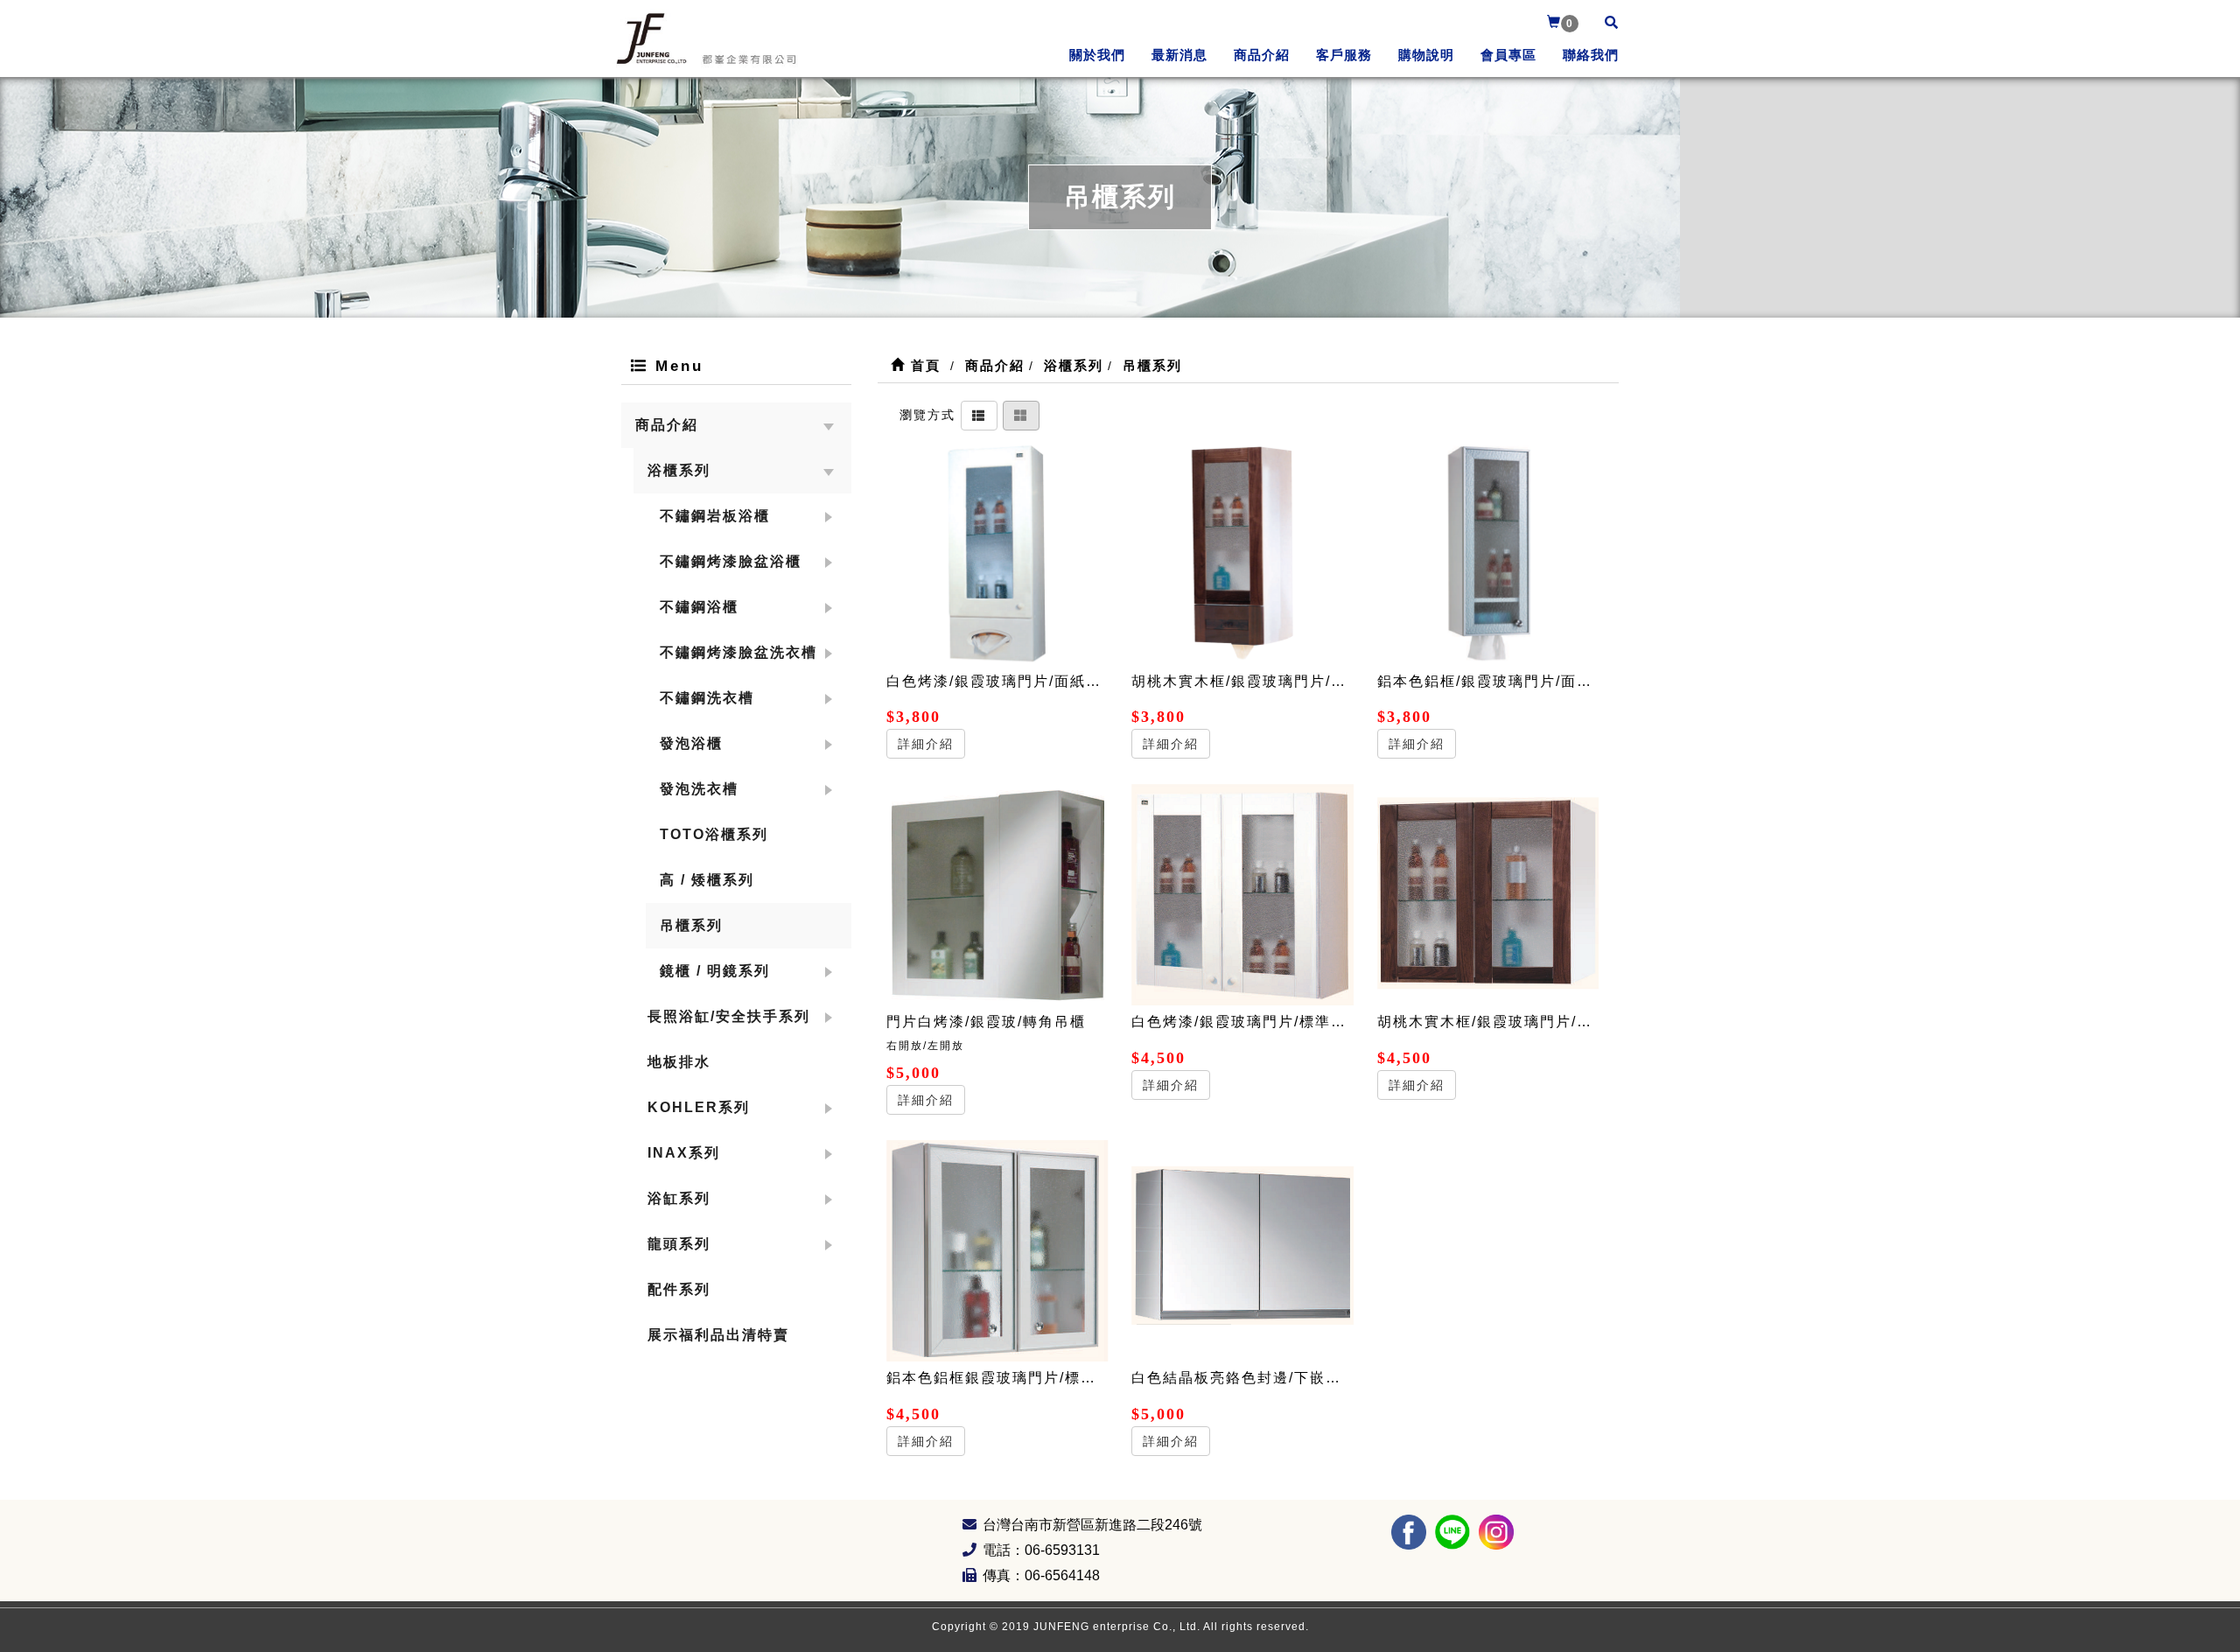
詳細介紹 (926, 744)
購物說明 (1426, 55)
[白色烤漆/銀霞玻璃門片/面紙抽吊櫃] (997, 554)
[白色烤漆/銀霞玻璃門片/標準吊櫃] (1242, 895)
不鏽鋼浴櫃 (699, 607)
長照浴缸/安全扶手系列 (729, 1016)
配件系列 (679, 1289)
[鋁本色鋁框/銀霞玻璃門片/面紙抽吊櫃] (1488, 554)
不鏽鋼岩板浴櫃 (715, 516)
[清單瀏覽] (979, 414)
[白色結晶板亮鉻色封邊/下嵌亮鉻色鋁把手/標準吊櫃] (1242, 1251)
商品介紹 (1262, 55)
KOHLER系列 (699, 1107)
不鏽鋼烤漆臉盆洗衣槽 (738, 652)
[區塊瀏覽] (1021, 414)
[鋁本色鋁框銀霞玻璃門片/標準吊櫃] (997, 1251)
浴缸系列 (679, 1198)
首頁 (923, 365)
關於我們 (1097, 55)
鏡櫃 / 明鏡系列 (715, 971)
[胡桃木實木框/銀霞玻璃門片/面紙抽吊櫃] (1242, 554)
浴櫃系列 (679, 470)
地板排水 (679, 1062)
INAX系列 (684, 1153)
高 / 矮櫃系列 (707, 880)
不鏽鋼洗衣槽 (707, 698)
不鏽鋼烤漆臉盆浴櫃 (731, 561)
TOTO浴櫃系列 (714, 834)
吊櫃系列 (691, 925)
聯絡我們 (1591, 55)
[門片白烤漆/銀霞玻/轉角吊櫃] (997, 895)
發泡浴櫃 (691, 743)
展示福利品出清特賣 (718, 1335)
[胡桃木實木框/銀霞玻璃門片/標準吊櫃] (1488, 895)
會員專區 (1508, 55)
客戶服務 (1344, 55)
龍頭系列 (679, 1244)
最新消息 (1179, 55)
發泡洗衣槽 (699, 789)
